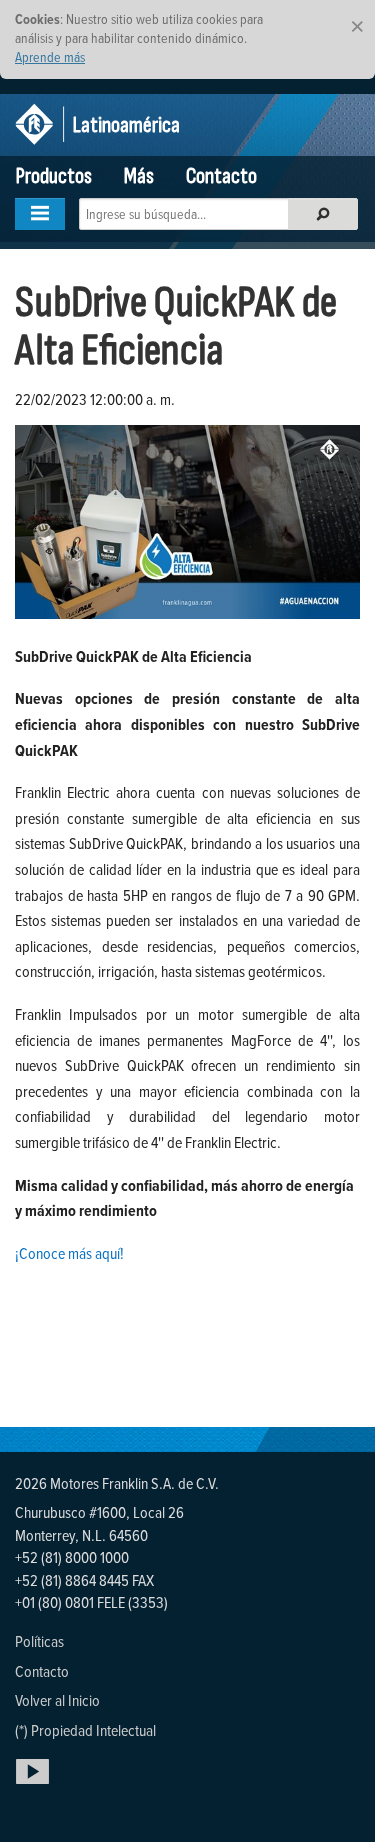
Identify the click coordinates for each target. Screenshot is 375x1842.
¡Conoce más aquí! (69, 1253)
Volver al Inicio (57, 1700)
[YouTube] (36, 1783)
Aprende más (50, 56)
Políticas (39, 1641)
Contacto (221, 176)
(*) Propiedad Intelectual (85, 1730)
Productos (54, 176)
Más (139, 176)
